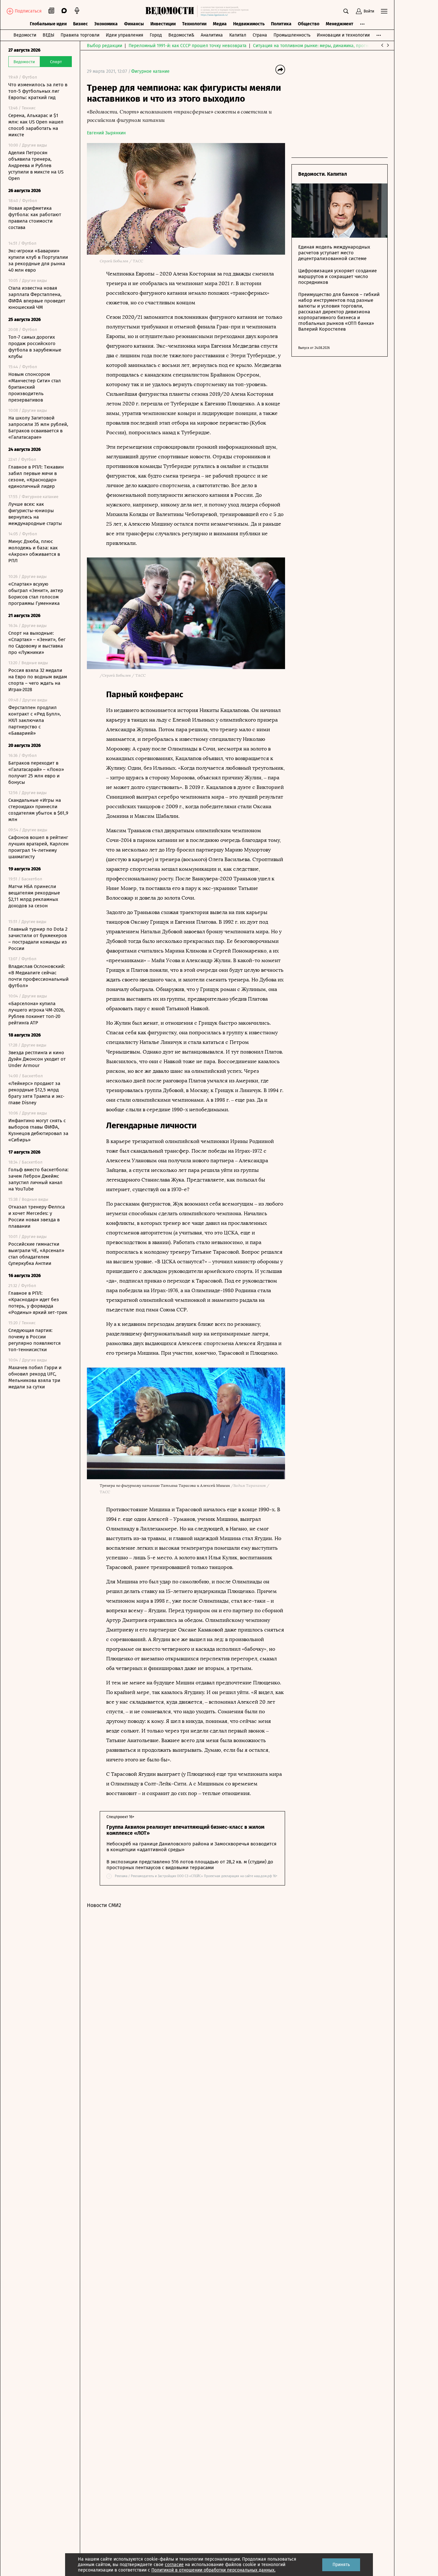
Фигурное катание (150, 71)
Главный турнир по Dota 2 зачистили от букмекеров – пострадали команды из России (38, 939)
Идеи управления (125, 35)
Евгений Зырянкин (106, 133)
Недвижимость (249, 24)
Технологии (194, 24)
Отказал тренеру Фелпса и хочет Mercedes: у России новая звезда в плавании (37, 1216)
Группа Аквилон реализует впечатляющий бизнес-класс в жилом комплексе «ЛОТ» (185, 1830)
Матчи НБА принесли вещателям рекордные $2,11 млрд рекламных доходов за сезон (34, 896)
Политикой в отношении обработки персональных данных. (213, 2570)
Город (156, 35)
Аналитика (212, 35)
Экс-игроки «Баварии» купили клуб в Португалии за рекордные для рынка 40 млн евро (38, 260)
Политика (281, 24)
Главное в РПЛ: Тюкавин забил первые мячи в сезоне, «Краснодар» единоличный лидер (36, 477)
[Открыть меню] (384, 11)
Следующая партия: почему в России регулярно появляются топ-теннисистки (34, 1340)
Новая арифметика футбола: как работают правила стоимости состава (35, 218)
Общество (309, 24)
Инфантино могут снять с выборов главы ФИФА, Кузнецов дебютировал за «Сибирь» (38, 1130)
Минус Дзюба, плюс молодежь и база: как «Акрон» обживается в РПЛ (34, 551)
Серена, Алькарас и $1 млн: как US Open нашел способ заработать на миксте (36, 125)
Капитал (238, 35)
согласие (174, 2565)
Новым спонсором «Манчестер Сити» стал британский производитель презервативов (35, 387)
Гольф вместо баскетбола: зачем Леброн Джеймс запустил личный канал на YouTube (38, 1179)
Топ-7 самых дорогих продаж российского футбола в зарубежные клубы (35, 347)
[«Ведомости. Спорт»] (171, 11)
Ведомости (25, 35)
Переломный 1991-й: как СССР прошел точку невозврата (188, 46)
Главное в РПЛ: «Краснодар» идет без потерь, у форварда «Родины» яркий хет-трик (38, 1303)
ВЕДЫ (48, 35)
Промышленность (292, 35)
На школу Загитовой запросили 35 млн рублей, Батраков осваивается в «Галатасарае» (38, 428)
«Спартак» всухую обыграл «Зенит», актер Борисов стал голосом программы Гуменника (36, 594)
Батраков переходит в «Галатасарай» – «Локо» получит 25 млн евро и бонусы (36, 773)
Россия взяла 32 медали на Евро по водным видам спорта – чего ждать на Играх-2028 (38, 680)
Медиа (220, 24)
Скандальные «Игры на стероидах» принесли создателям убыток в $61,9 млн (38, 810)
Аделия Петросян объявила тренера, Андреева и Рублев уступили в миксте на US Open (36, 165)
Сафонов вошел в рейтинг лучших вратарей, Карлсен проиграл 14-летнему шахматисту (38, 847)
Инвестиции (163, 24)
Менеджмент (340, 24)
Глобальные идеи (48, 24)
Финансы (134, 24)
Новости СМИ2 (104, 1905)
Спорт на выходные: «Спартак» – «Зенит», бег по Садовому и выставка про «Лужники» (37, 643)
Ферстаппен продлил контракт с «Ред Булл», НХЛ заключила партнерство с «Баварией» (35, 720)
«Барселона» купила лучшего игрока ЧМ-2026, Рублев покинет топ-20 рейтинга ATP (37, 1013)
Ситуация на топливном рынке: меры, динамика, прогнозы (315, 46)
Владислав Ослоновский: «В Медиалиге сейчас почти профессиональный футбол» (38, 976)
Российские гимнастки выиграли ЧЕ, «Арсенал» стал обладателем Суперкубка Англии (36, 1254)
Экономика (106, 24)
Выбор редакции (105, 46)
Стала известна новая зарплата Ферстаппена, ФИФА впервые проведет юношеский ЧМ (37, 298)
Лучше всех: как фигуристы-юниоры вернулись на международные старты (35, 514)
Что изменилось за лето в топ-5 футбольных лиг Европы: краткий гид (38, 91)
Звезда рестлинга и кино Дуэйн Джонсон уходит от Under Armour (37, 1059)
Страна (260, 35)
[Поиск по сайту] (346, 11)
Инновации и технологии (343, 35)
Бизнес (80, 24)
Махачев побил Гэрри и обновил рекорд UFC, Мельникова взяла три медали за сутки (35, 1377)
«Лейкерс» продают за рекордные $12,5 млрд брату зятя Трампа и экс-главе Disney (36, 1093)
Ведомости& (181, 35)
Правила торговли (80, 35)
